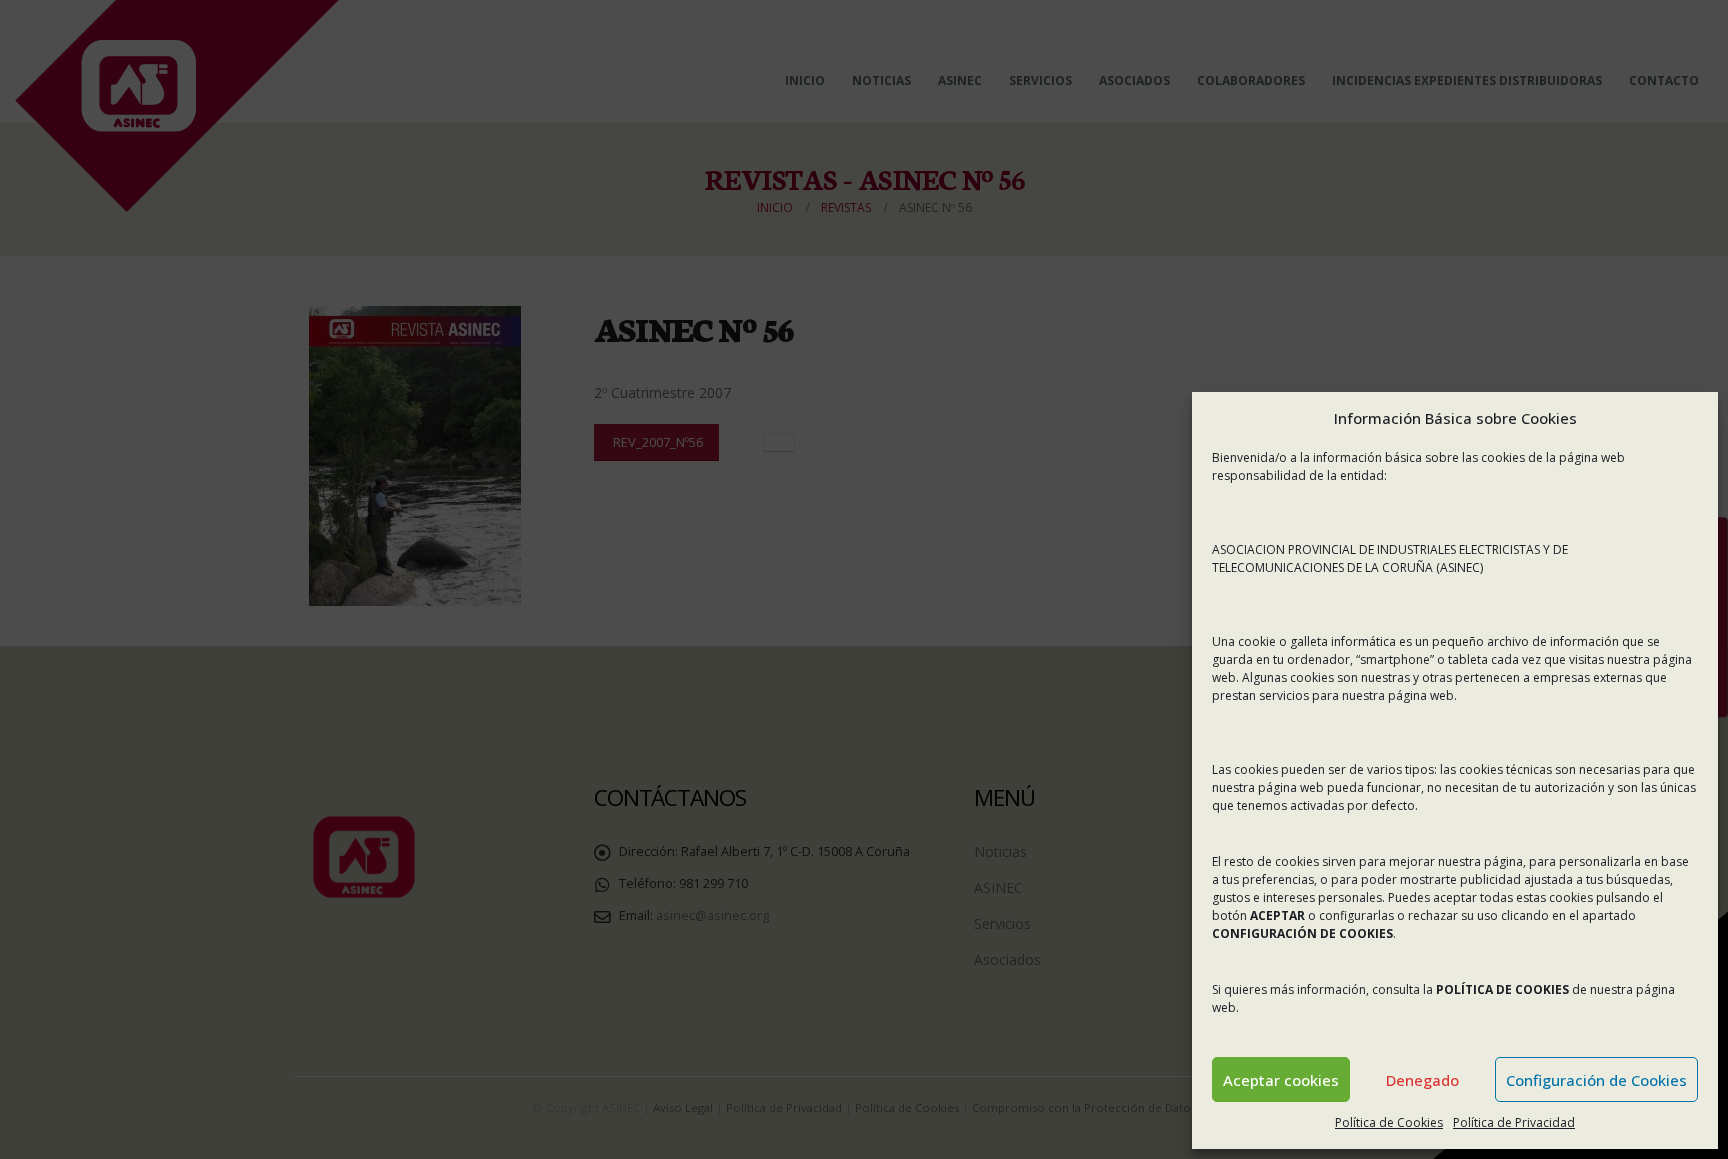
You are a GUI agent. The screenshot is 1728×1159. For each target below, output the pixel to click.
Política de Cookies (1389, 1122)
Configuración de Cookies (1596, 1080)
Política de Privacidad (1514, 1122)
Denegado (1422, 1080)
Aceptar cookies (1281, 1080)
